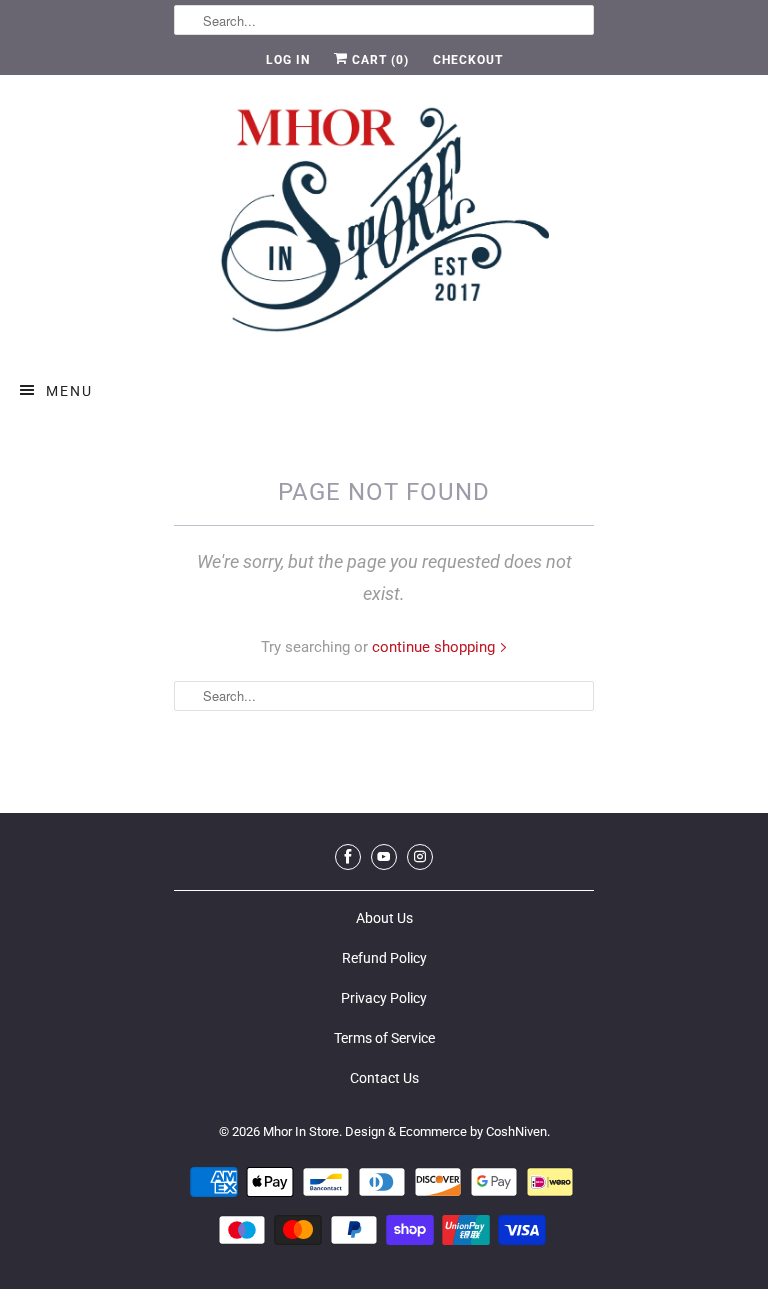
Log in (288, 60)
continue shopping (435, 647)
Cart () (378, 60)
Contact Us (384, 1078)
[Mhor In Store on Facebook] (348, 857)
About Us (384, 918)
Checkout (468, 60)
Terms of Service (384, 1038)
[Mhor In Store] (384, 225)
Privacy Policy (384, 998)
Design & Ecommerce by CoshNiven (446, 1131)
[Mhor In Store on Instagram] (420, 857)
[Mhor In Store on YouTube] (384, 857)
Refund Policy (384, 958)
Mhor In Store (301, 1131)
